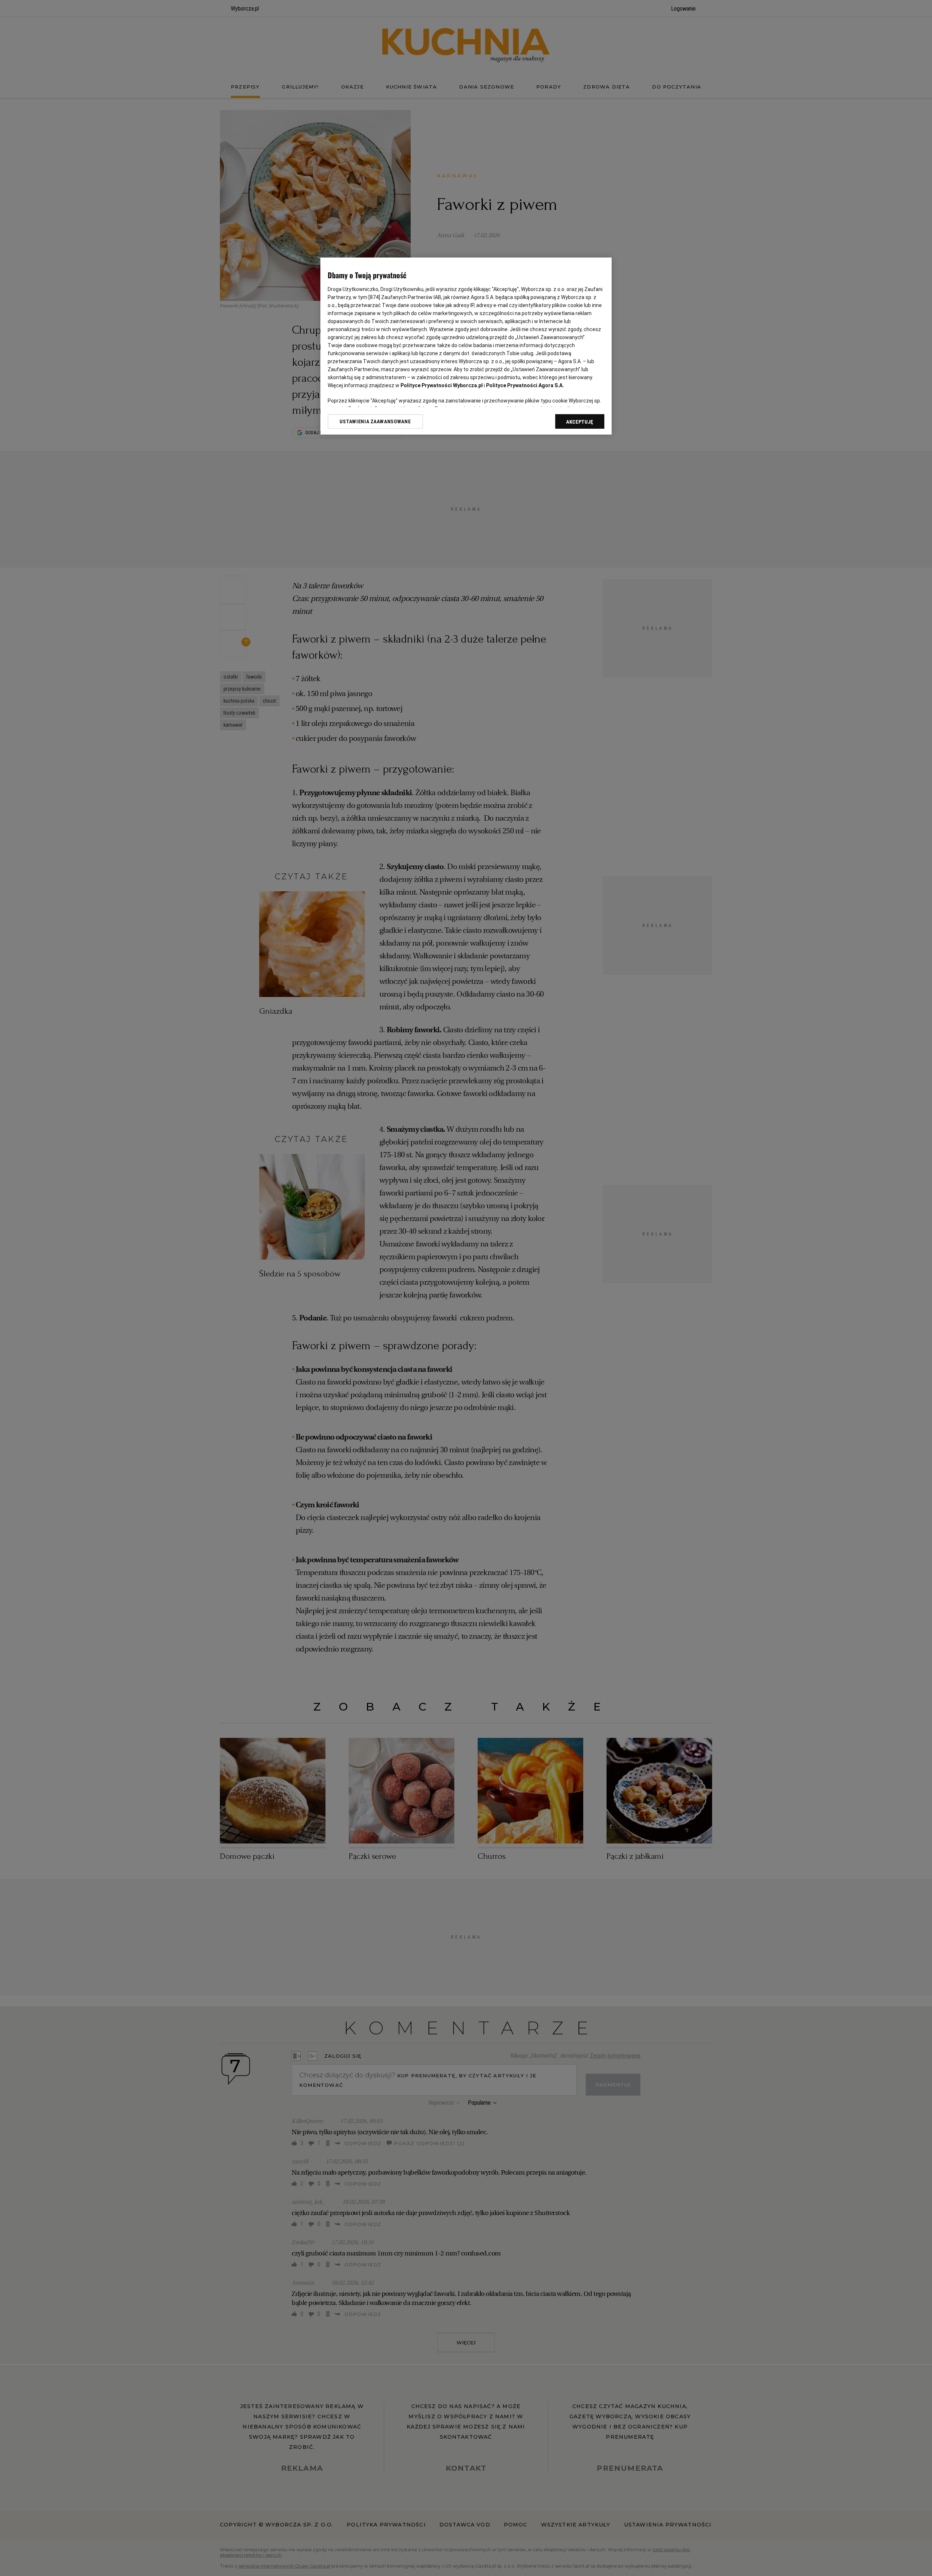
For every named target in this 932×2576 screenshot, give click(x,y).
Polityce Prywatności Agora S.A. (525, 385)
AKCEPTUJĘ (580, 422)
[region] (466, 346)
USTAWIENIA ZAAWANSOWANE (375, 421)
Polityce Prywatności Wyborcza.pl (442, 385)
